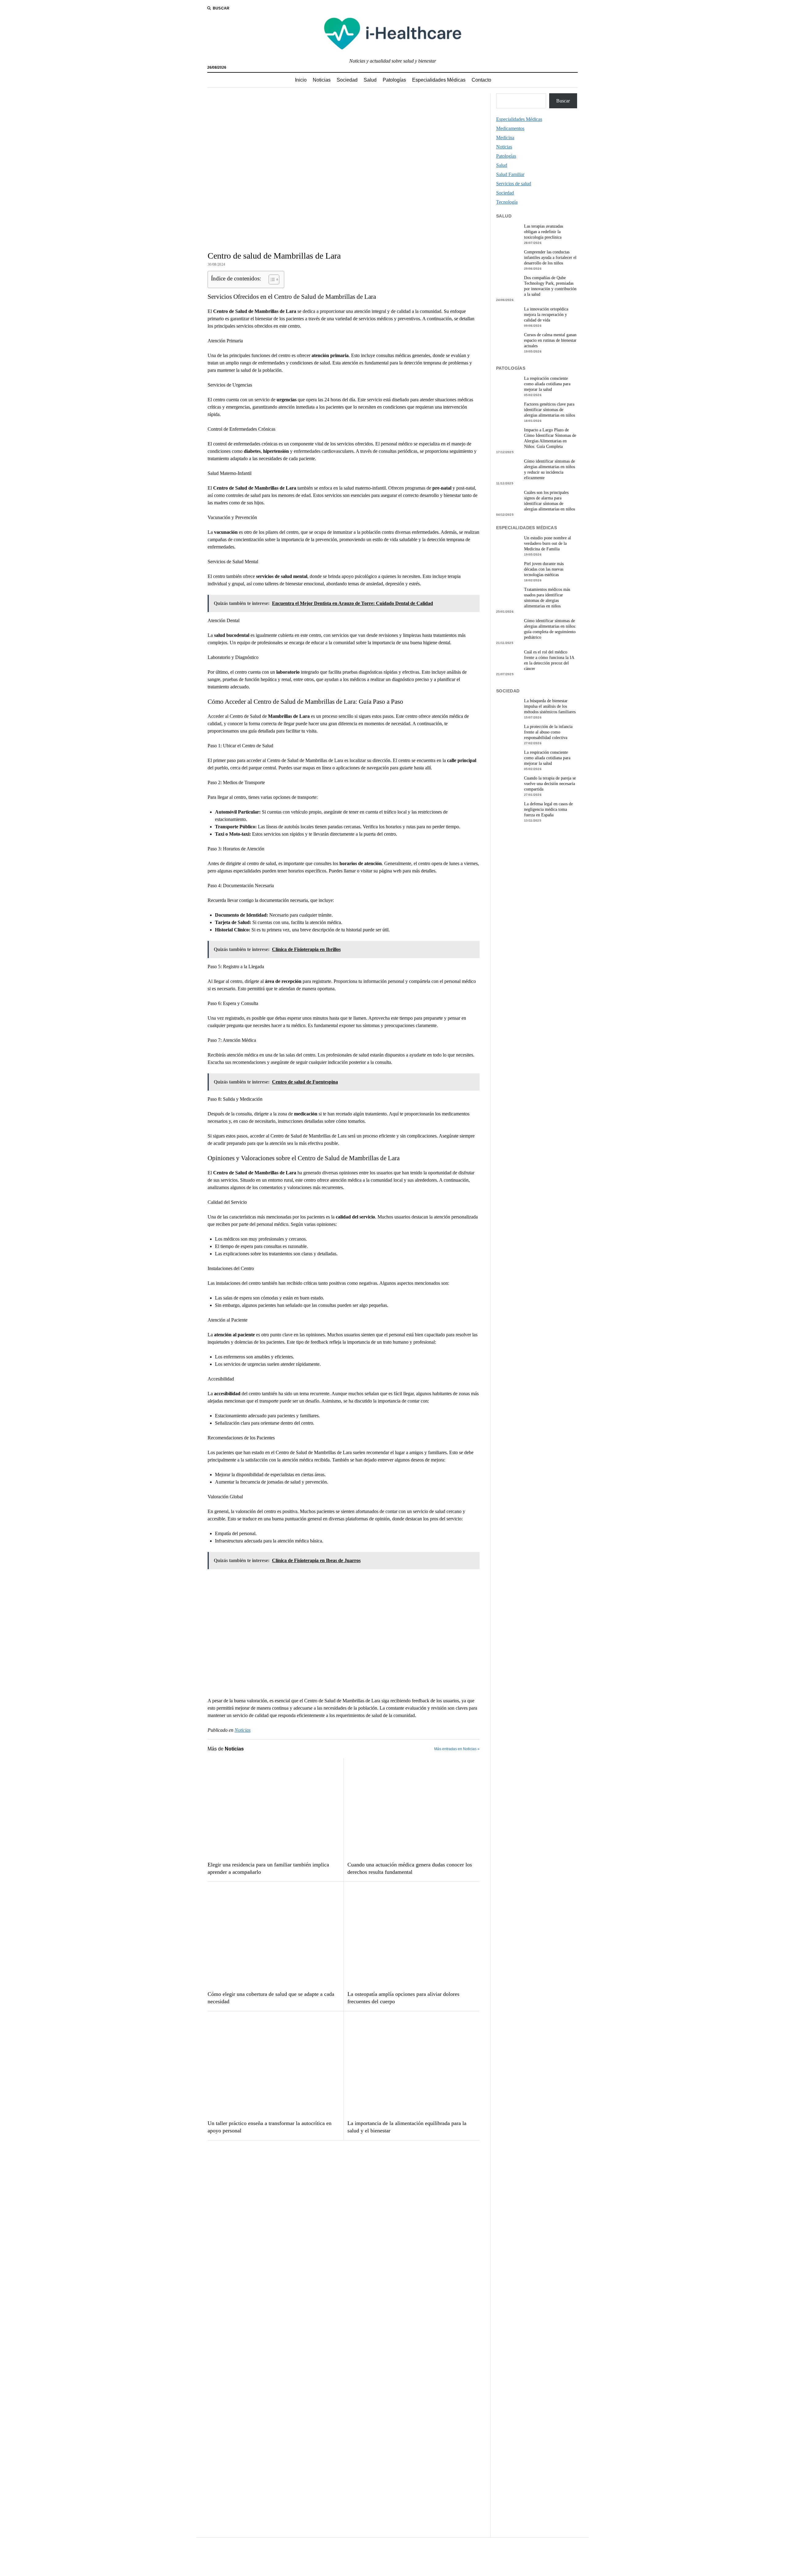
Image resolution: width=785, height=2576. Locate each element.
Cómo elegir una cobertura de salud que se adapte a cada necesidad (271, 1998)
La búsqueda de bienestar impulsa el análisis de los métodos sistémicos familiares (550, 706)
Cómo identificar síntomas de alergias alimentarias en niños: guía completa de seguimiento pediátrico (550, 629)
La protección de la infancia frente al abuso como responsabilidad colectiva (548, 732)
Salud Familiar (510, 174)
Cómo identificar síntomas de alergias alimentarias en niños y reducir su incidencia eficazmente (549, 470)
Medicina (505, 138)
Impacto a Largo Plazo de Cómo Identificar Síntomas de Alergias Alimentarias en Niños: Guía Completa (550, 438)
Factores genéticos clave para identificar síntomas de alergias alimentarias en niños (549, 410)
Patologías (394, 80)
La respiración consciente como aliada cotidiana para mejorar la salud (547, 384)
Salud (370, 80)
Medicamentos (510, 128)
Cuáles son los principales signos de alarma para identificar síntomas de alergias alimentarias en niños (549, 501)
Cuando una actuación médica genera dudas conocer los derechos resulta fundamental (410, 1868)
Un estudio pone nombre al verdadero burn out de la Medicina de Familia (548, 543)
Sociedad (347, 80)
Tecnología (507, 202)
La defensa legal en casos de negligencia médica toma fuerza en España (548, 809)
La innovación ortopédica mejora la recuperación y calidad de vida (546, 315)
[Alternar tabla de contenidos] (271, 279)
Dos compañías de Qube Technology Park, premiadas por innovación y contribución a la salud (550, 286)
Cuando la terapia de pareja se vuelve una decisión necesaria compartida (550, 784)
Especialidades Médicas (439, 80)
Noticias (322, 80)
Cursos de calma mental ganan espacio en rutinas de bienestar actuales (550, 340)
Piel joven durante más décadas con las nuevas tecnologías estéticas (544, 569)
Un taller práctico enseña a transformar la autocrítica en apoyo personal (270, 2127)
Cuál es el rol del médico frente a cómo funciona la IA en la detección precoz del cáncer (549, 660)
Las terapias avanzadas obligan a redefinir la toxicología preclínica (544, 232)
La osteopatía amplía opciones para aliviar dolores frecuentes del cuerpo (403, 1998)
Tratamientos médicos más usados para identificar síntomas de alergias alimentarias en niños (547, 598)
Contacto (481, 80)
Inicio (301, 80)
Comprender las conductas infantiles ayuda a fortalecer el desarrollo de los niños (550, 258)
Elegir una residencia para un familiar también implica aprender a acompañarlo (268, 1868)
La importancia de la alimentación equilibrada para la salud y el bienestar (407, 2127)
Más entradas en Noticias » (457, 1749)
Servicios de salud (514, 184)
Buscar (563, 101)
